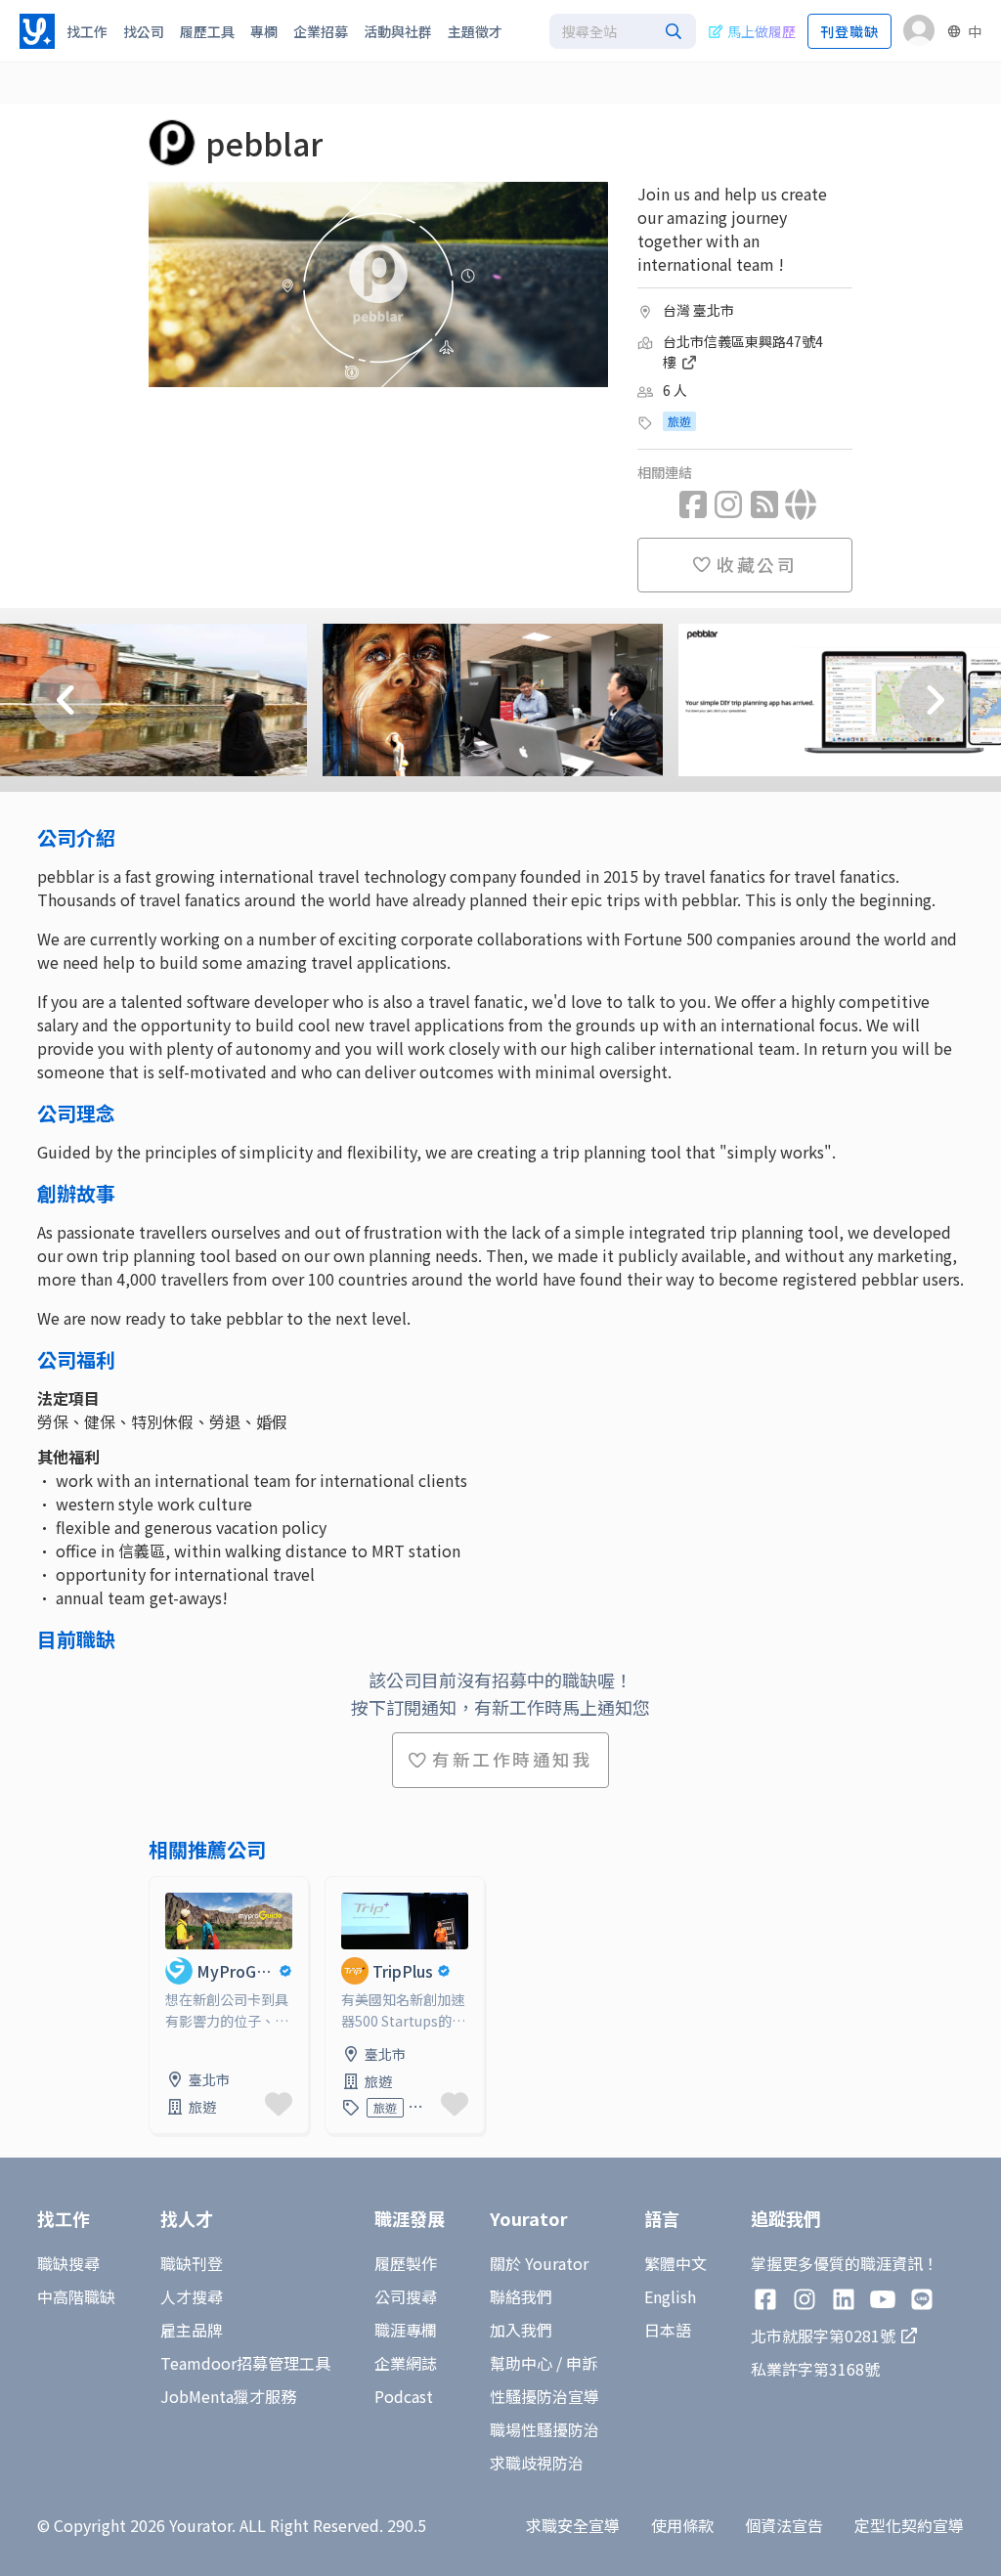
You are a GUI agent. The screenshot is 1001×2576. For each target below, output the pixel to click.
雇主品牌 (192, 2330)
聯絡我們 (521, 2296)
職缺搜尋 (68, 2263)
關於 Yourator (539, 2263)
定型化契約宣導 (909, 2525)
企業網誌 (406, 2363)
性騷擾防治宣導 (544, 2396)
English (670, 2296)
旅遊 (679, 421)
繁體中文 (675, 2263)
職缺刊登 (192, 2263)
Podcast (404, 2396)
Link (165, 1889)
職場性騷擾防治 (544, 2429)
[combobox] (623, 31)
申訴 (582, 2363)
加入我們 (521, 2330)
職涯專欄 (406, 2330)
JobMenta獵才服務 (228, 2396)
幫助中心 (521, 2363)
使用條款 (682, 2525)
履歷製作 (406, 2263)
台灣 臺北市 (698, 310)
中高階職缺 (76, 2296)
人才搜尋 (192, 2296)
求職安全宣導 (573, 2525)
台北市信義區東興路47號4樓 (743, 351)
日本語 (668, 2330)
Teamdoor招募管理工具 (245, 2363)
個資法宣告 (784, 2525)
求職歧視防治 (537, 2463)
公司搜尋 (406, 2296)
